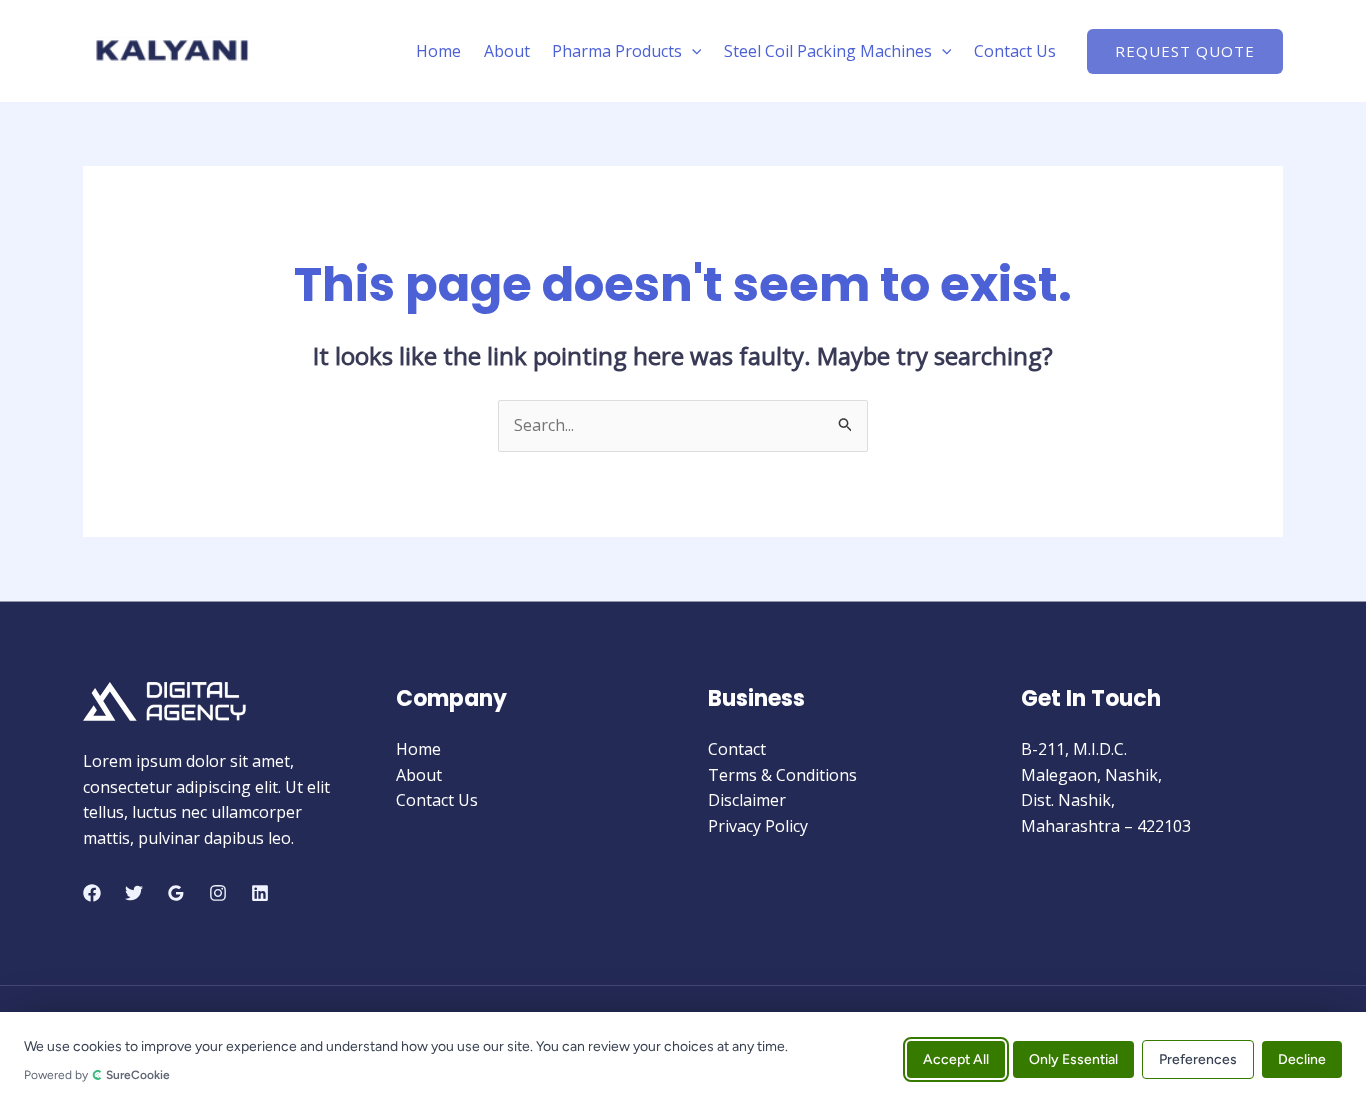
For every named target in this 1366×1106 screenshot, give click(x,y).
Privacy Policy (758, 826)
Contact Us (1015, 51)
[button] (692, 51)
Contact (737, 749)
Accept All (956, 1058)
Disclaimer (747, 800)
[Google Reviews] (176, 893)
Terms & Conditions (782, 775)
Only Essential (1073, 1058)
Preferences (1198, 1058)
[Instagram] (218, 893)
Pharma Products (617, 51)
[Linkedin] (260, 893)
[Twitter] (134, 893)
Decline (1302, 1058)
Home (438, 51)
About (507, 51)
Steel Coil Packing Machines (828, 51)
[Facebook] (92, 893)
